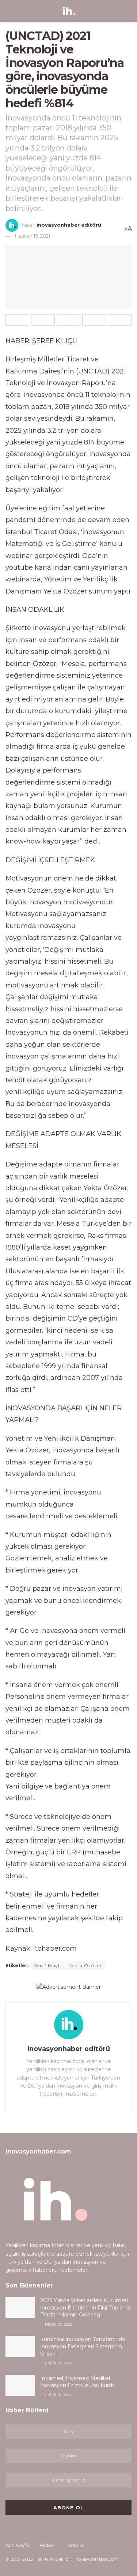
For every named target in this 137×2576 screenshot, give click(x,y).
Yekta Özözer (86, 1965)
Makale (75, 2545)
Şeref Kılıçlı (48, 1965)
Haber (48, 2545)
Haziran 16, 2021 (33, 236)
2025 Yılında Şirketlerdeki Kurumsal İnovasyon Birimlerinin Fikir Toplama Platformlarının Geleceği (85, 2307)
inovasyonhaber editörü (69, 225)
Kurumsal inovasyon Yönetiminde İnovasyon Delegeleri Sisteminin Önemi (83, 2346)
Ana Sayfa (17, 2545)
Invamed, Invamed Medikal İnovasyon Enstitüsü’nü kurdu (78, 2382)
